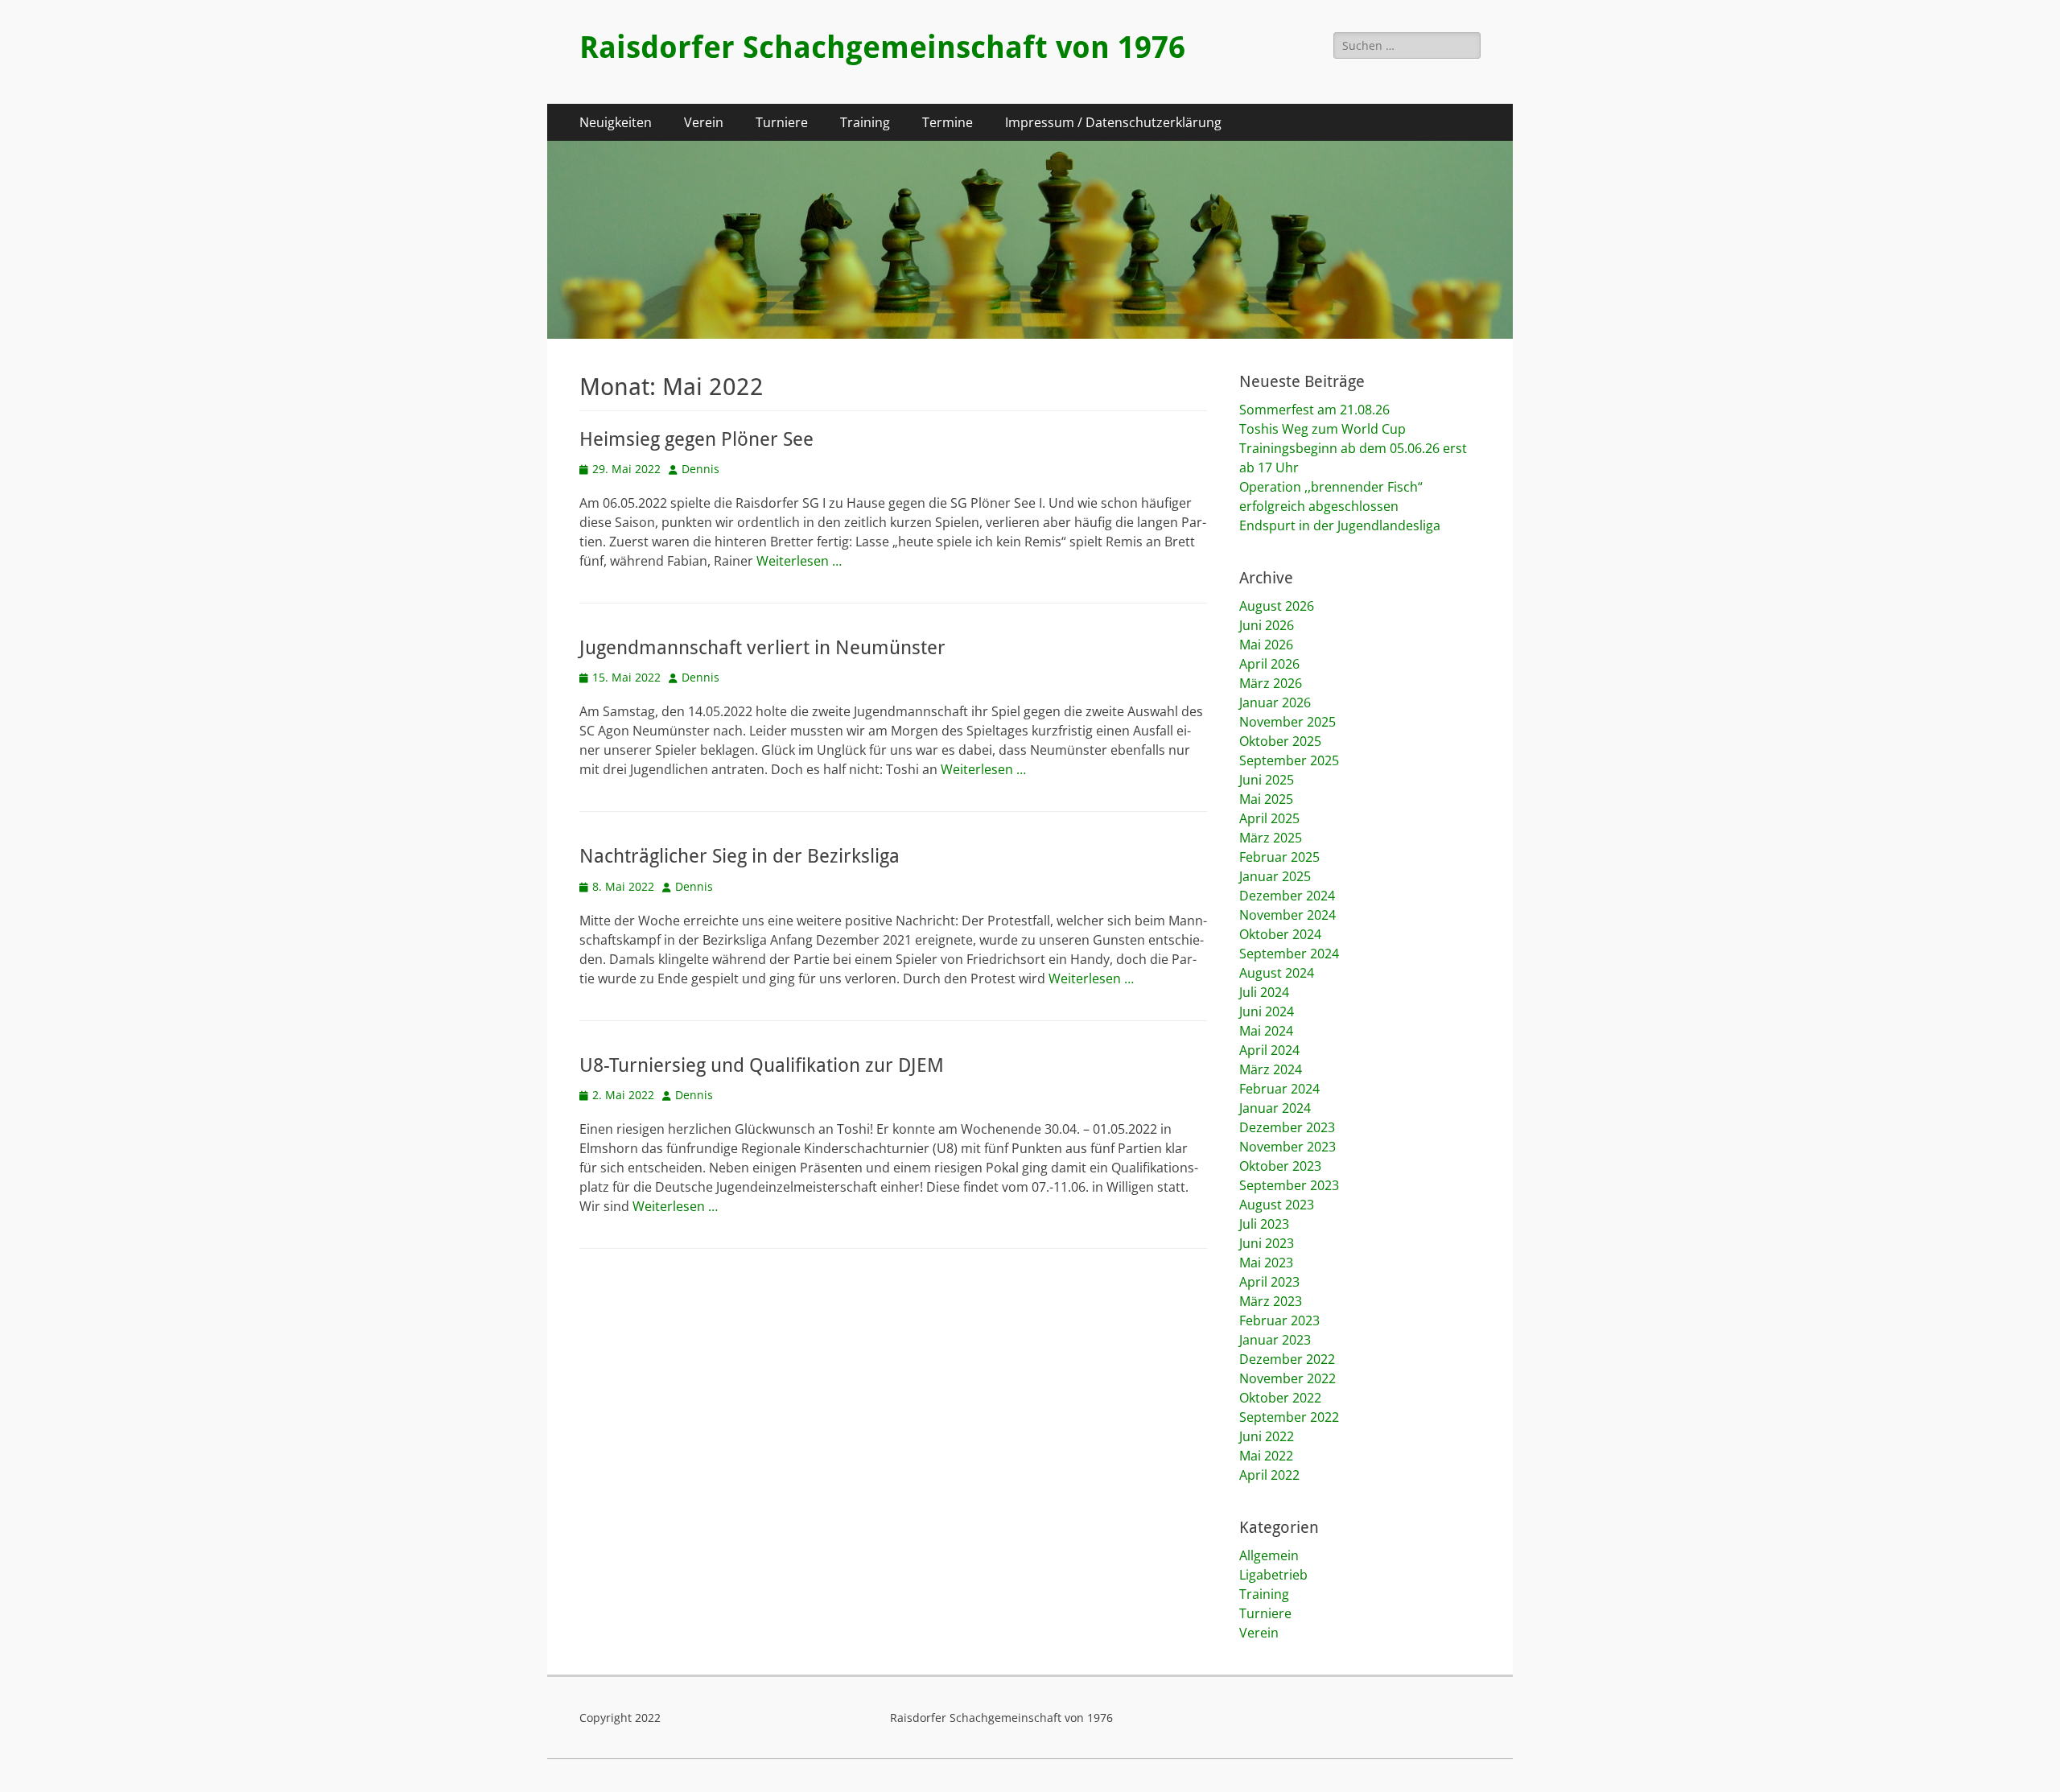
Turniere (782, 122)
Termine (948, 122)
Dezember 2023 (1287, 1127)
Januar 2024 (1275, 1108)
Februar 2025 (1279, 857)
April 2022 (1269, 1475)
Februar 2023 (1279, 1320)
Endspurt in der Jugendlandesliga (1340, 525)
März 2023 (1271, 1301)
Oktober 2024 (1280, 934)
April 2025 (1269, 818)
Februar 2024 (1279, 1089)
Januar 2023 (1275, 1340)
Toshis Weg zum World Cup (1323, 429)
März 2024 (1271, 1069)
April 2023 (1269, 1282)
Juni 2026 (1267, 625)
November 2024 (1287, 915)
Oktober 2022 (1280, 1398)
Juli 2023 (1264, 1224)
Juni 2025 (1267, 780)
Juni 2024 (1267, 1011)
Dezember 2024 (1287, 896)
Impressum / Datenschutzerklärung (1113, 122)
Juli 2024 (1264, 992)
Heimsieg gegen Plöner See (696, 439)
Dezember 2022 (1287, 1359)
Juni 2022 (1267, 1436)
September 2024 (1289, 954)
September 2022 (1289, 1417)
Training (865, 122)
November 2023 (1287, 1147)
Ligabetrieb (1273, 1575)
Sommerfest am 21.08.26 (1314, 410)
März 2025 (1271, 838)
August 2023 (1277, 1205)
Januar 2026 (1275, 702)
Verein (704, 122)
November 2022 (1287, 1378)
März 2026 (1271, 683)
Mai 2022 (1266, 1456)
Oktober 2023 (1280, 1166)
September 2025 (1289, 760)
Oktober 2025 (1280, 741)
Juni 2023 (1267, 1243)
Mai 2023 (1266, 1263)
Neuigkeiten (616, 122)
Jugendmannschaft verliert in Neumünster (762, 648)
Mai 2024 (1266, 1031)
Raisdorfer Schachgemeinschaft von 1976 (882, 47)
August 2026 (1277, 606)
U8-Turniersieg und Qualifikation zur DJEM (762, 1065)
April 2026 (1269, 664)
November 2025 (1287, 722)
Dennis (700, 469)
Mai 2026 (1266, 645)
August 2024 (1277, 973)
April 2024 (1269, 1050)
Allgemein (1269, 1555)
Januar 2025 (1275, 876)
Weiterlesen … (799, 561)
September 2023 (1289, 1185)
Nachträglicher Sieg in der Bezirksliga (740, 856)
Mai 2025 (1266, 799)
